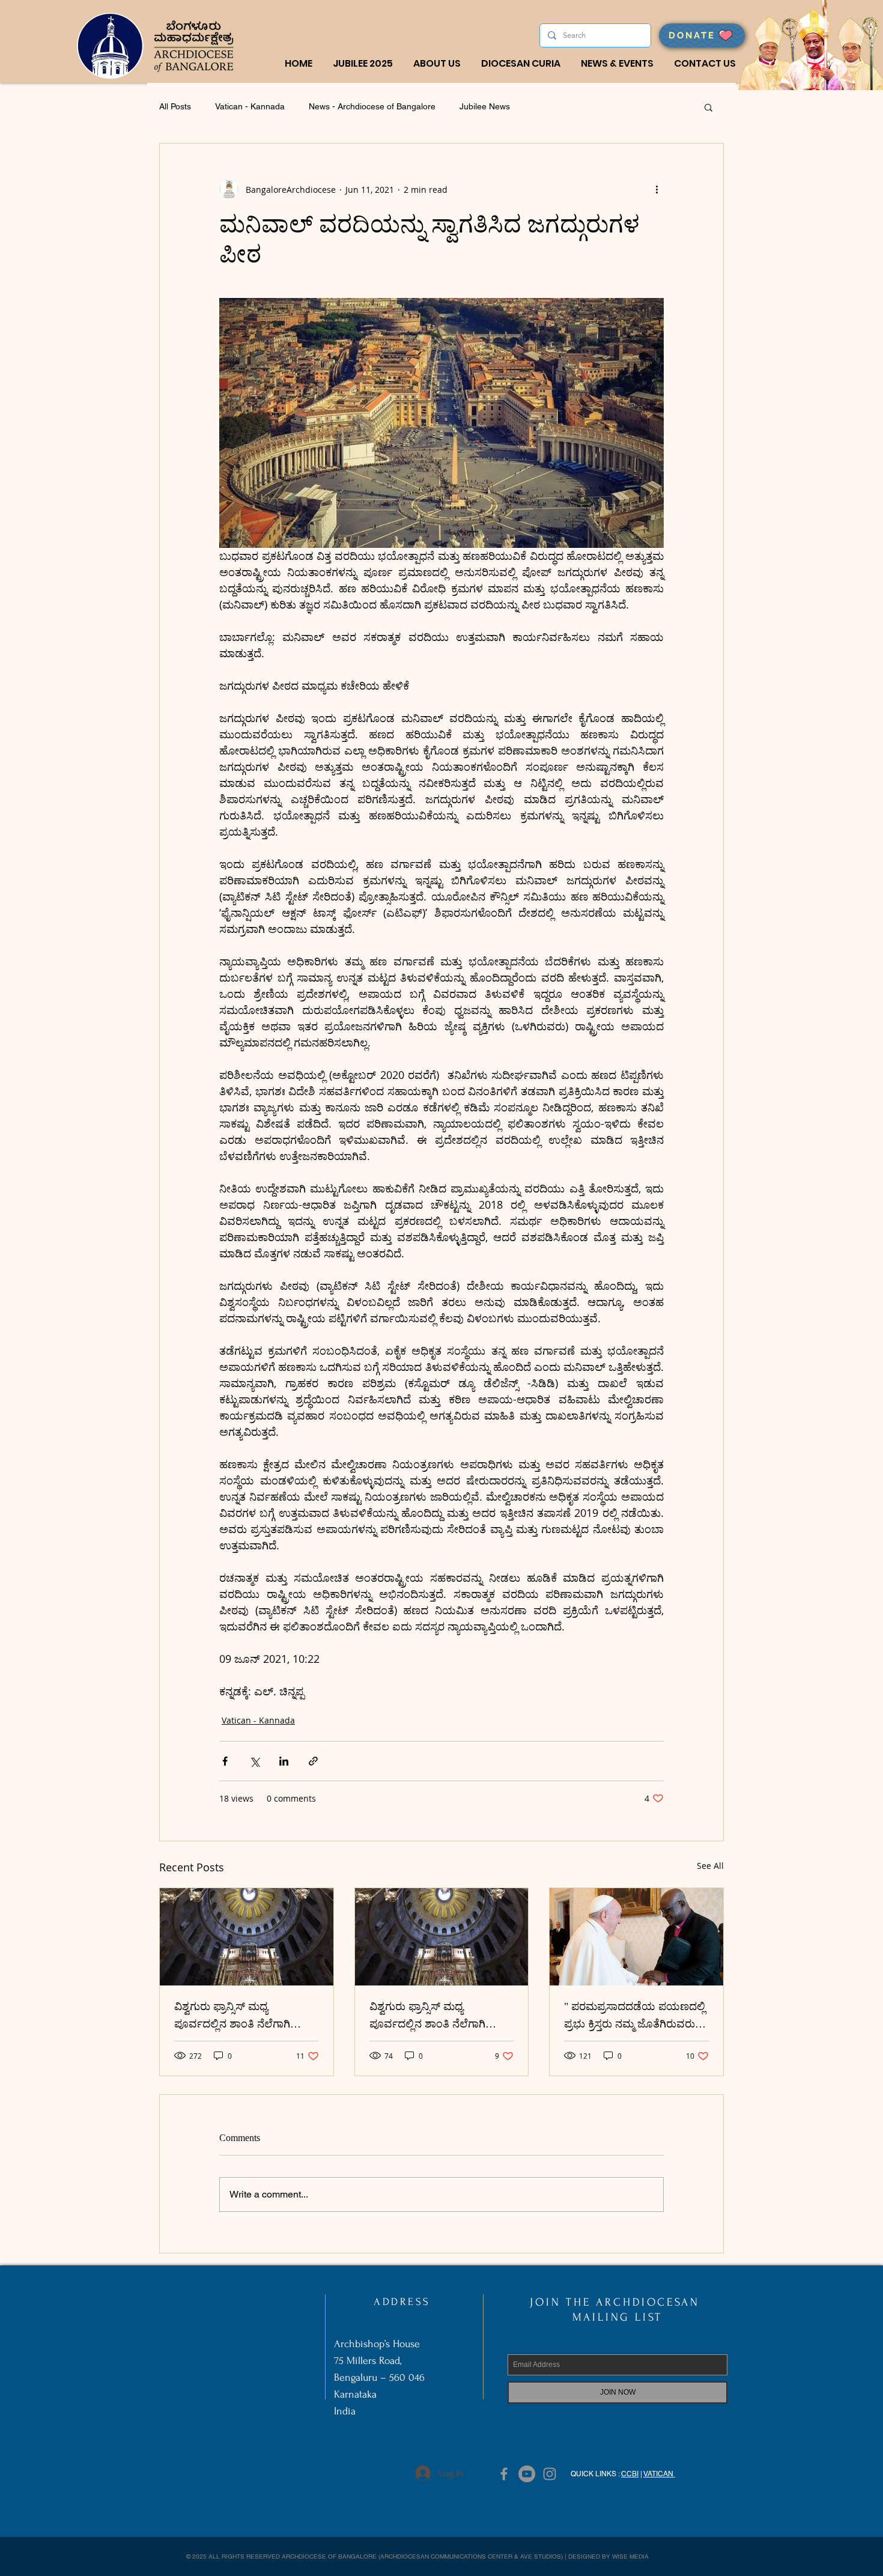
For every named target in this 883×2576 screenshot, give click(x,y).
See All (710, 1866)
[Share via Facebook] (225, 1761)
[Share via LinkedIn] (284, 1761)
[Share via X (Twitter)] (254, 1761)
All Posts (175, 106)
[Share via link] (313, 1761)
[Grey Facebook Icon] (504, 2474)
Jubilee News (485, 106)
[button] (437, 64)
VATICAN (659, 2474)
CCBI (630, 2474)
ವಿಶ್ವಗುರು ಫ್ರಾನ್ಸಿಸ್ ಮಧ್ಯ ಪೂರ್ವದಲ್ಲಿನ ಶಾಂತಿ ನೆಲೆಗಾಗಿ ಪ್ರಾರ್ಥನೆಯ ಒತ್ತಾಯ (232, 2018)
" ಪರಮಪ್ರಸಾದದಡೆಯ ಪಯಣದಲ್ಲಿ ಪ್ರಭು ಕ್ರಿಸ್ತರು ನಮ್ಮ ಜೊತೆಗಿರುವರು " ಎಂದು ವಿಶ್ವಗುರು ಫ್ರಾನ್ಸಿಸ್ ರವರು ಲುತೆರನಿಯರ (635, 2018)
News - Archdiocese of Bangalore (372, 106)
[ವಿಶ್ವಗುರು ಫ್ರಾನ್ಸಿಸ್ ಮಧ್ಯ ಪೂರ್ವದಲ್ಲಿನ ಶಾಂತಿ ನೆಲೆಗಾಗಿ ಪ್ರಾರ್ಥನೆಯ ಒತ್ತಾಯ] (247, 1937)
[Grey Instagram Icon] (550, 2474)
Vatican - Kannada (250, 106)
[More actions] (657, 189)
